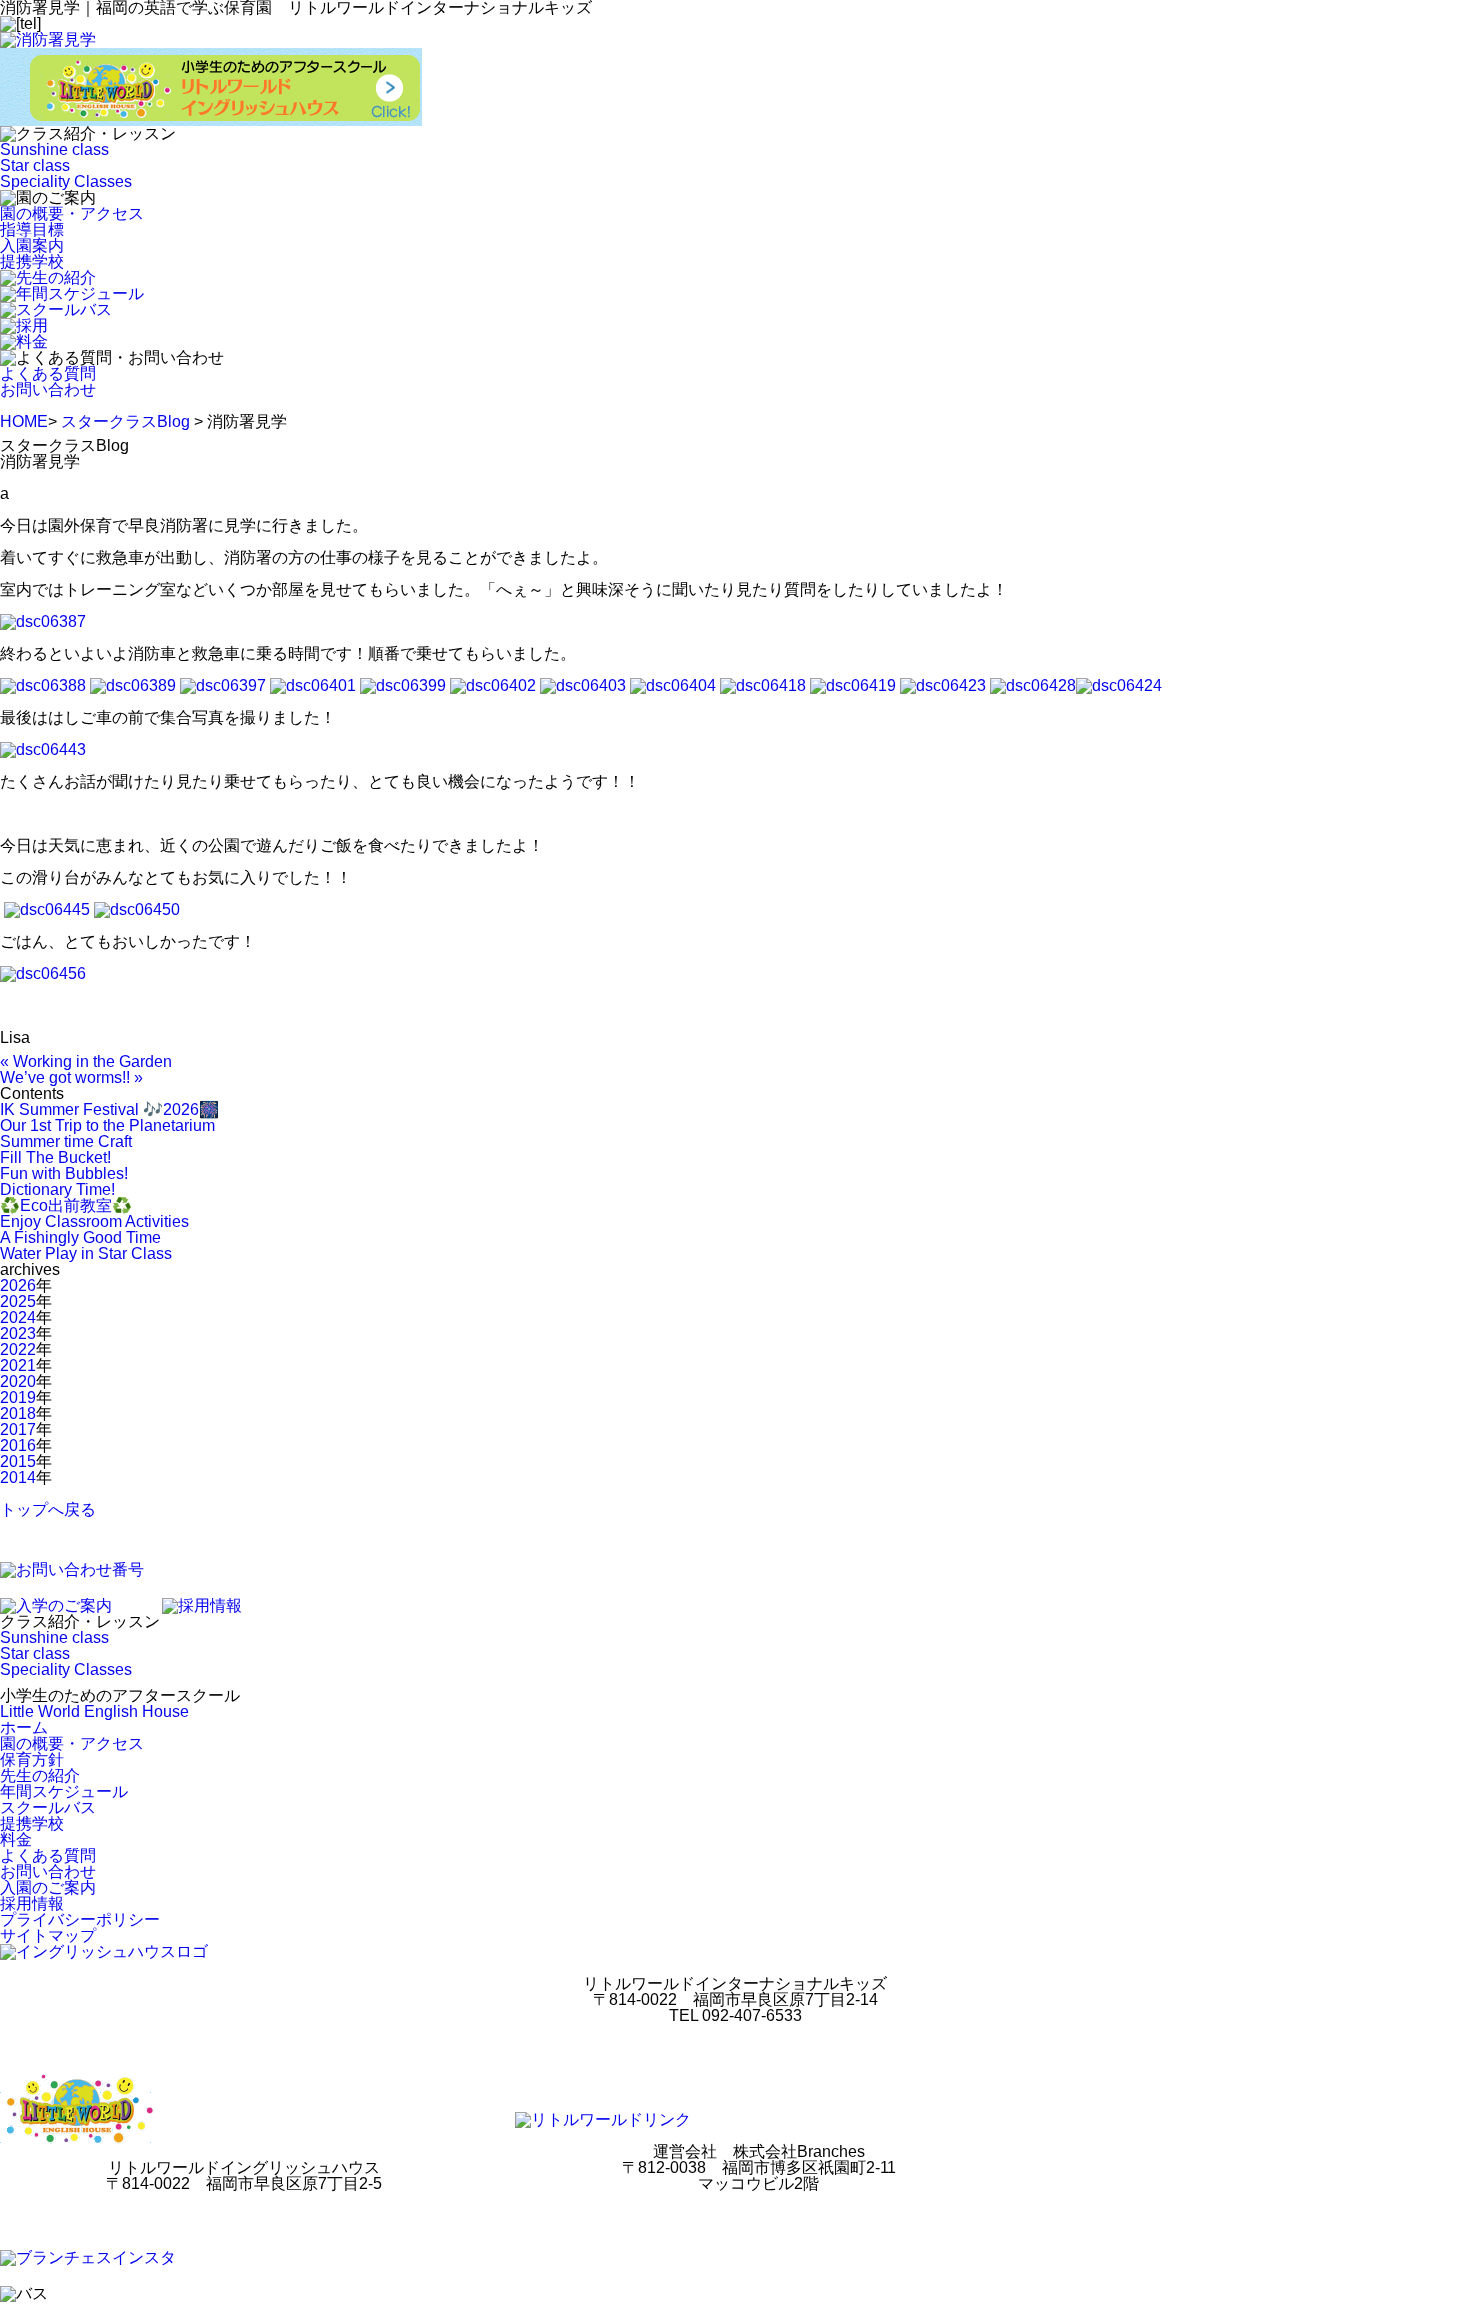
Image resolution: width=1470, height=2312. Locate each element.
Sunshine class (54, 149)
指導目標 (32, 229)
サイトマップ (48, 1935)
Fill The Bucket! (55, 1157)
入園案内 (32, 245)
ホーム (24, 1727)
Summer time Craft (66, 1141)
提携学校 (32, 261)
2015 (18, 1461)
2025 (18, 1301)
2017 (18, 1429)
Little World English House (94, 1711)
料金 (16, 1839)
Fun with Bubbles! (64, 1173)
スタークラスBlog (125, 421)
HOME (24, 421)
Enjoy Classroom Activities (94, 1221)
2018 (18, 1413)
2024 (18, 1317)
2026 (18, 1285)
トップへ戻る (48, 1509)
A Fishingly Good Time (80, 1237)
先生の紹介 (40, 1775)
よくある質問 (48, 373)
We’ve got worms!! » (71, 1077)
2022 (18, 1349)
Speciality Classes (66, 181)
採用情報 (32, 1903)
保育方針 (32, 1759)
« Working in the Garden (86, 1061)
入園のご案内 (48, 1887)
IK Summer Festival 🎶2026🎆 (109, 1109)
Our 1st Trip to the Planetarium (107, 1125)
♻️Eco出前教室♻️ (66, 1205)
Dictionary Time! (57, 1189)
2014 (18, 1477)
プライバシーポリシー (80, 1919)
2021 (18, 1365)
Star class (35, 165)
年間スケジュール (64, 1791)
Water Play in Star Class (86, 1253)
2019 (18, 1397)
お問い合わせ (48, 389)
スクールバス (48, 1807)
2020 (18, 1381)
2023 (18, 1333)
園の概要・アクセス (72, 213)
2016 (18, 1445)
